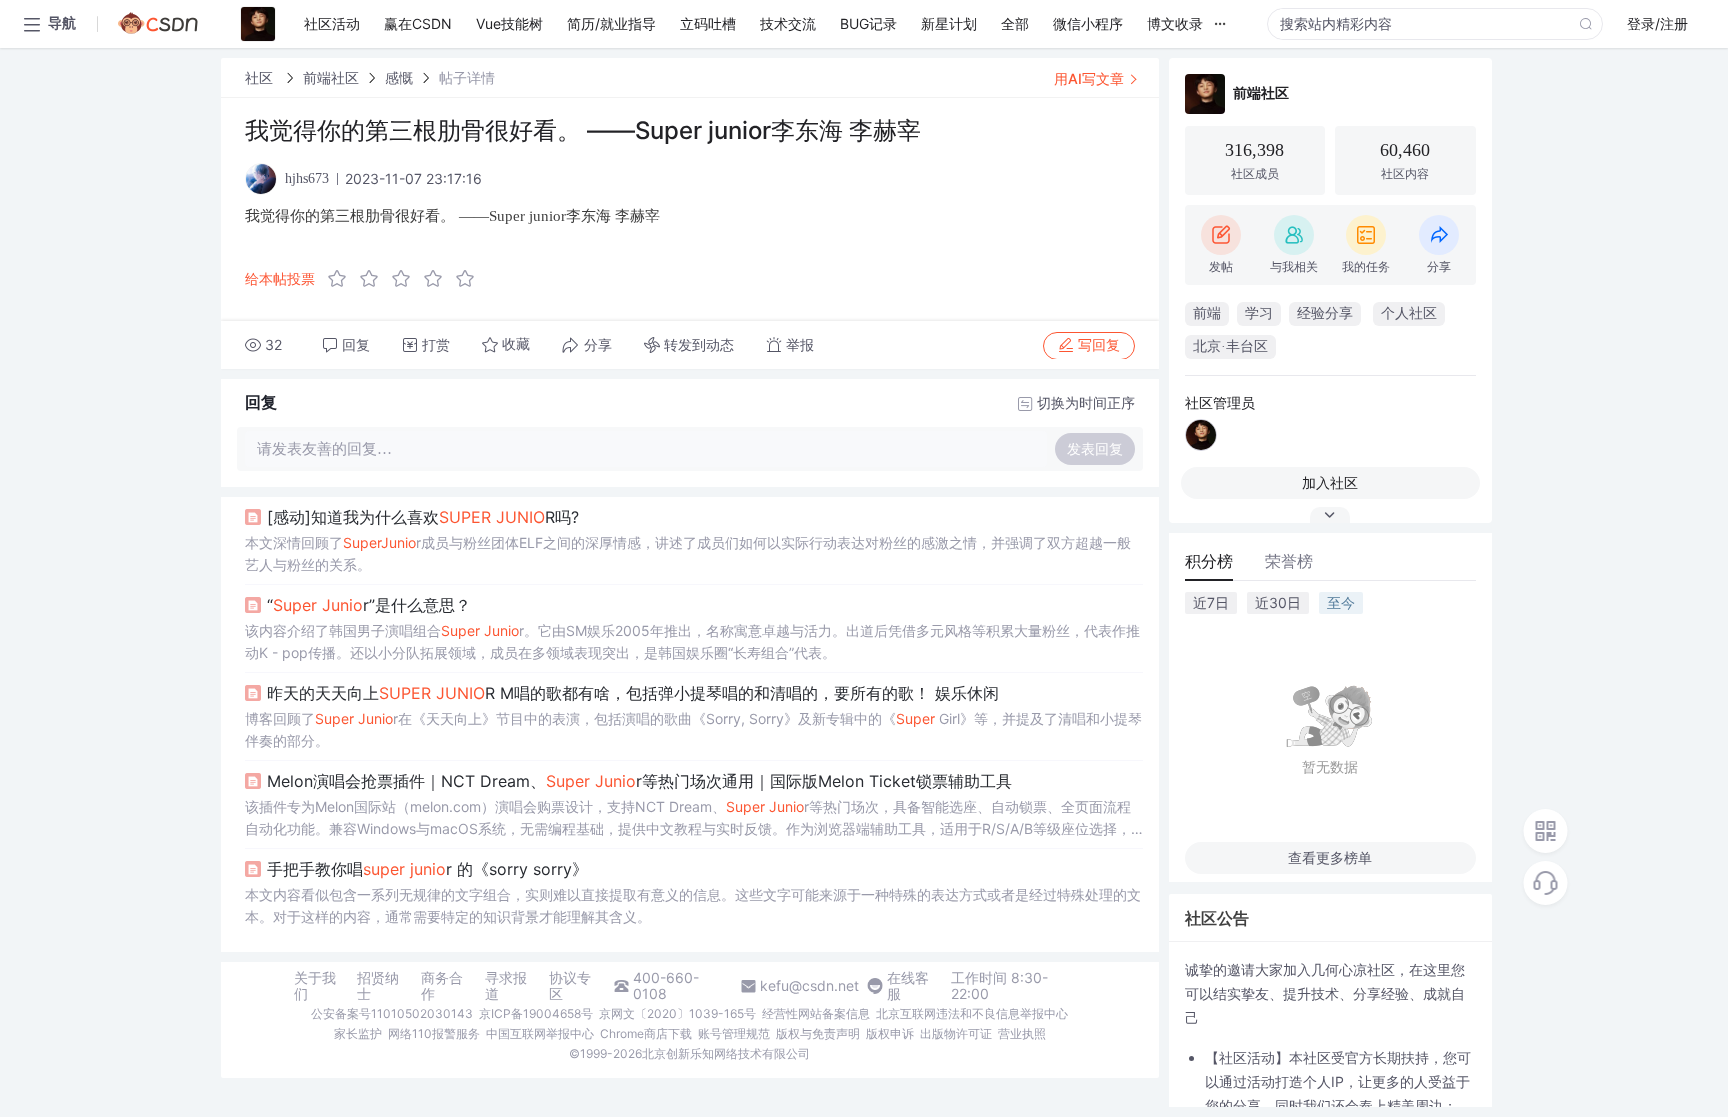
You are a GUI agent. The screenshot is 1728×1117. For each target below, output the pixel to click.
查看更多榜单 (1330, 857)
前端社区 (331, 77)
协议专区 (570, 986)
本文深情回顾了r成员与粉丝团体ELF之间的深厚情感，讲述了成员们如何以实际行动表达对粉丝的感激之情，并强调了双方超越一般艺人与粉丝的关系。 (688, 553)
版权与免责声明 (818, 1033)
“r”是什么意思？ (369, 605)
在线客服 (908, 986)
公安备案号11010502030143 (392, 1013)
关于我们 (315, 986)
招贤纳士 (378, 986)
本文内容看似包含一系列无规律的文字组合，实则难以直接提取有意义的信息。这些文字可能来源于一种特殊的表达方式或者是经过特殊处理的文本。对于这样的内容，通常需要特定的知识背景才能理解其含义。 (693, 905)
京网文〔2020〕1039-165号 (677, 1013)
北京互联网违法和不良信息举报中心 (972, 1013)
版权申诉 (890, 1033)
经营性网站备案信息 (816, 1013)
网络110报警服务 (434, 1033)
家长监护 (358, 1033)
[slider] (407, 279)
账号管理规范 (734, 1033)
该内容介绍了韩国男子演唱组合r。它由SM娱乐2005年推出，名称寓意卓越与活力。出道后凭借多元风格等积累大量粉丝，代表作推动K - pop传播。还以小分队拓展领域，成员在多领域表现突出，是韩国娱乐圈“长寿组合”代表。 (692, 641)
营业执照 (1022, 1033)
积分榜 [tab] (1209, 561)
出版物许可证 (956, 1033)
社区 (261, 77)
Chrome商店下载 (646, 1033)
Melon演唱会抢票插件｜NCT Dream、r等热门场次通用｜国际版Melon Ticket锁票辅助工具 (639, 781)
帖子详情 (467, 77)
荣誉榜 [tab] (1289, 561)
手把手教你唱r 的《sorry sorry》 (427, 869)
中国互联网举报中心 (540, 1033)
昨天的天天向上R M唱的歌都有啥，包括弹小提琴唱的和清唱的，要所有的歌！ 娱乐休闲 (633, 693)
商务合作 (442, 986)
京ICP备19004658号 (536, 1013)
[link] (261, 77)
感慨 (399, 77)
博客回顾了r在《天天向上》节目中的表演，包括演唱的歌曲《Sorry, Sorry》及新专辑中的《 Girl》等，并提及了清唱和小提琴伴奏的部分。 (693, 729)
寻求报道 (506, 986)
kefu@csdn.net (809, 986)
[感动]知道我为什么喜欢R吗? (423, 517)
